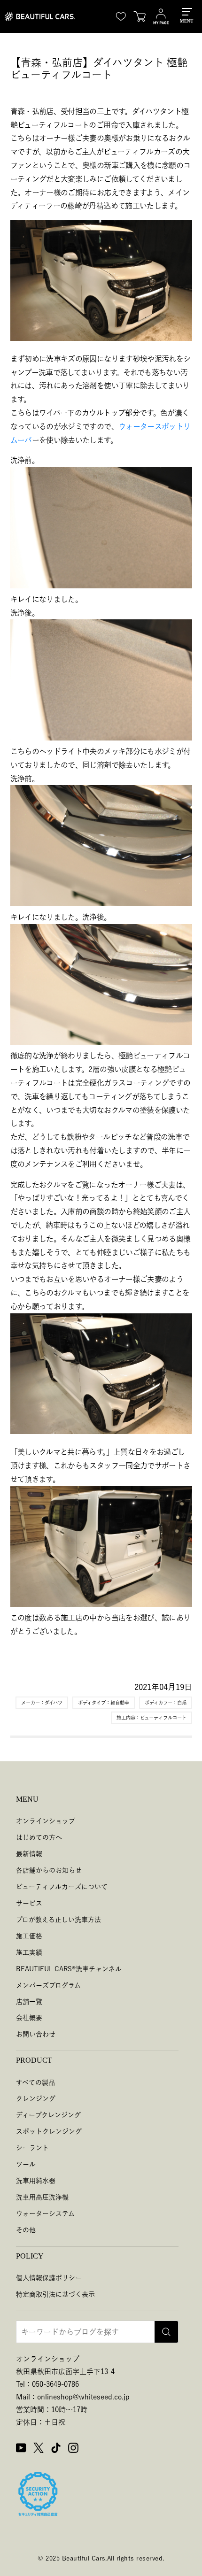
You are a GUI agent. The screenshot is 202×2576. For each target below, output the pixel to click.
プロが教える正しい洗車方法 (58, 1920)
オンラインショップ (46, 1821)
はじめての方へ (39, 1837)
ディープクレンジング (48, 2115)
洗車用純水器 (36, 2181)
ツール (26, 2164)
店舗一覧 (29, 2002)
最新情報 (29, 1854)
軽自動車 (120, 1703)
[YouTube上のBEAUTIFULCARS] (21, 2449)
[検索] (166, 2332)
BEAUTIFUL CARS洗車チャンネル (69, 1969)
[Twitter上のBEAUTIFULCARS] (39, 2449)
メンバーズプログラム (48, 1985)
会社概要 (29, 2018)
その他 (26, 2230)
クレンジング (36, 2098)
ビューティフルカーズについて (62, 1887)
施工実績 (29, 1952)
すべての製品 (35, 2082)
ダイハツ (54, 1703)
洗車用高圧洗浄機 (42, 2197)
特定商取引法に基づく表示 (55, 2294)
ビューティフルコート (163, 1718)
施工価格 (29, 1936)
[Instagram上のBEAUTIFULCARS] (73, 2449)
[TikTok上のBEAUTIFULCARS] (56, 2449)
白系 (182, 1703)
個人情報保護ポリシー (49, 2278)
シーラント (32, 2148)
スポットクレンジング (49, 2131)
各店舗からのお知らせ (49, 1870)
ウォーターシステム (45, 2214)
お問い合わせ (36, 2034)
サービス (29, 1903)
